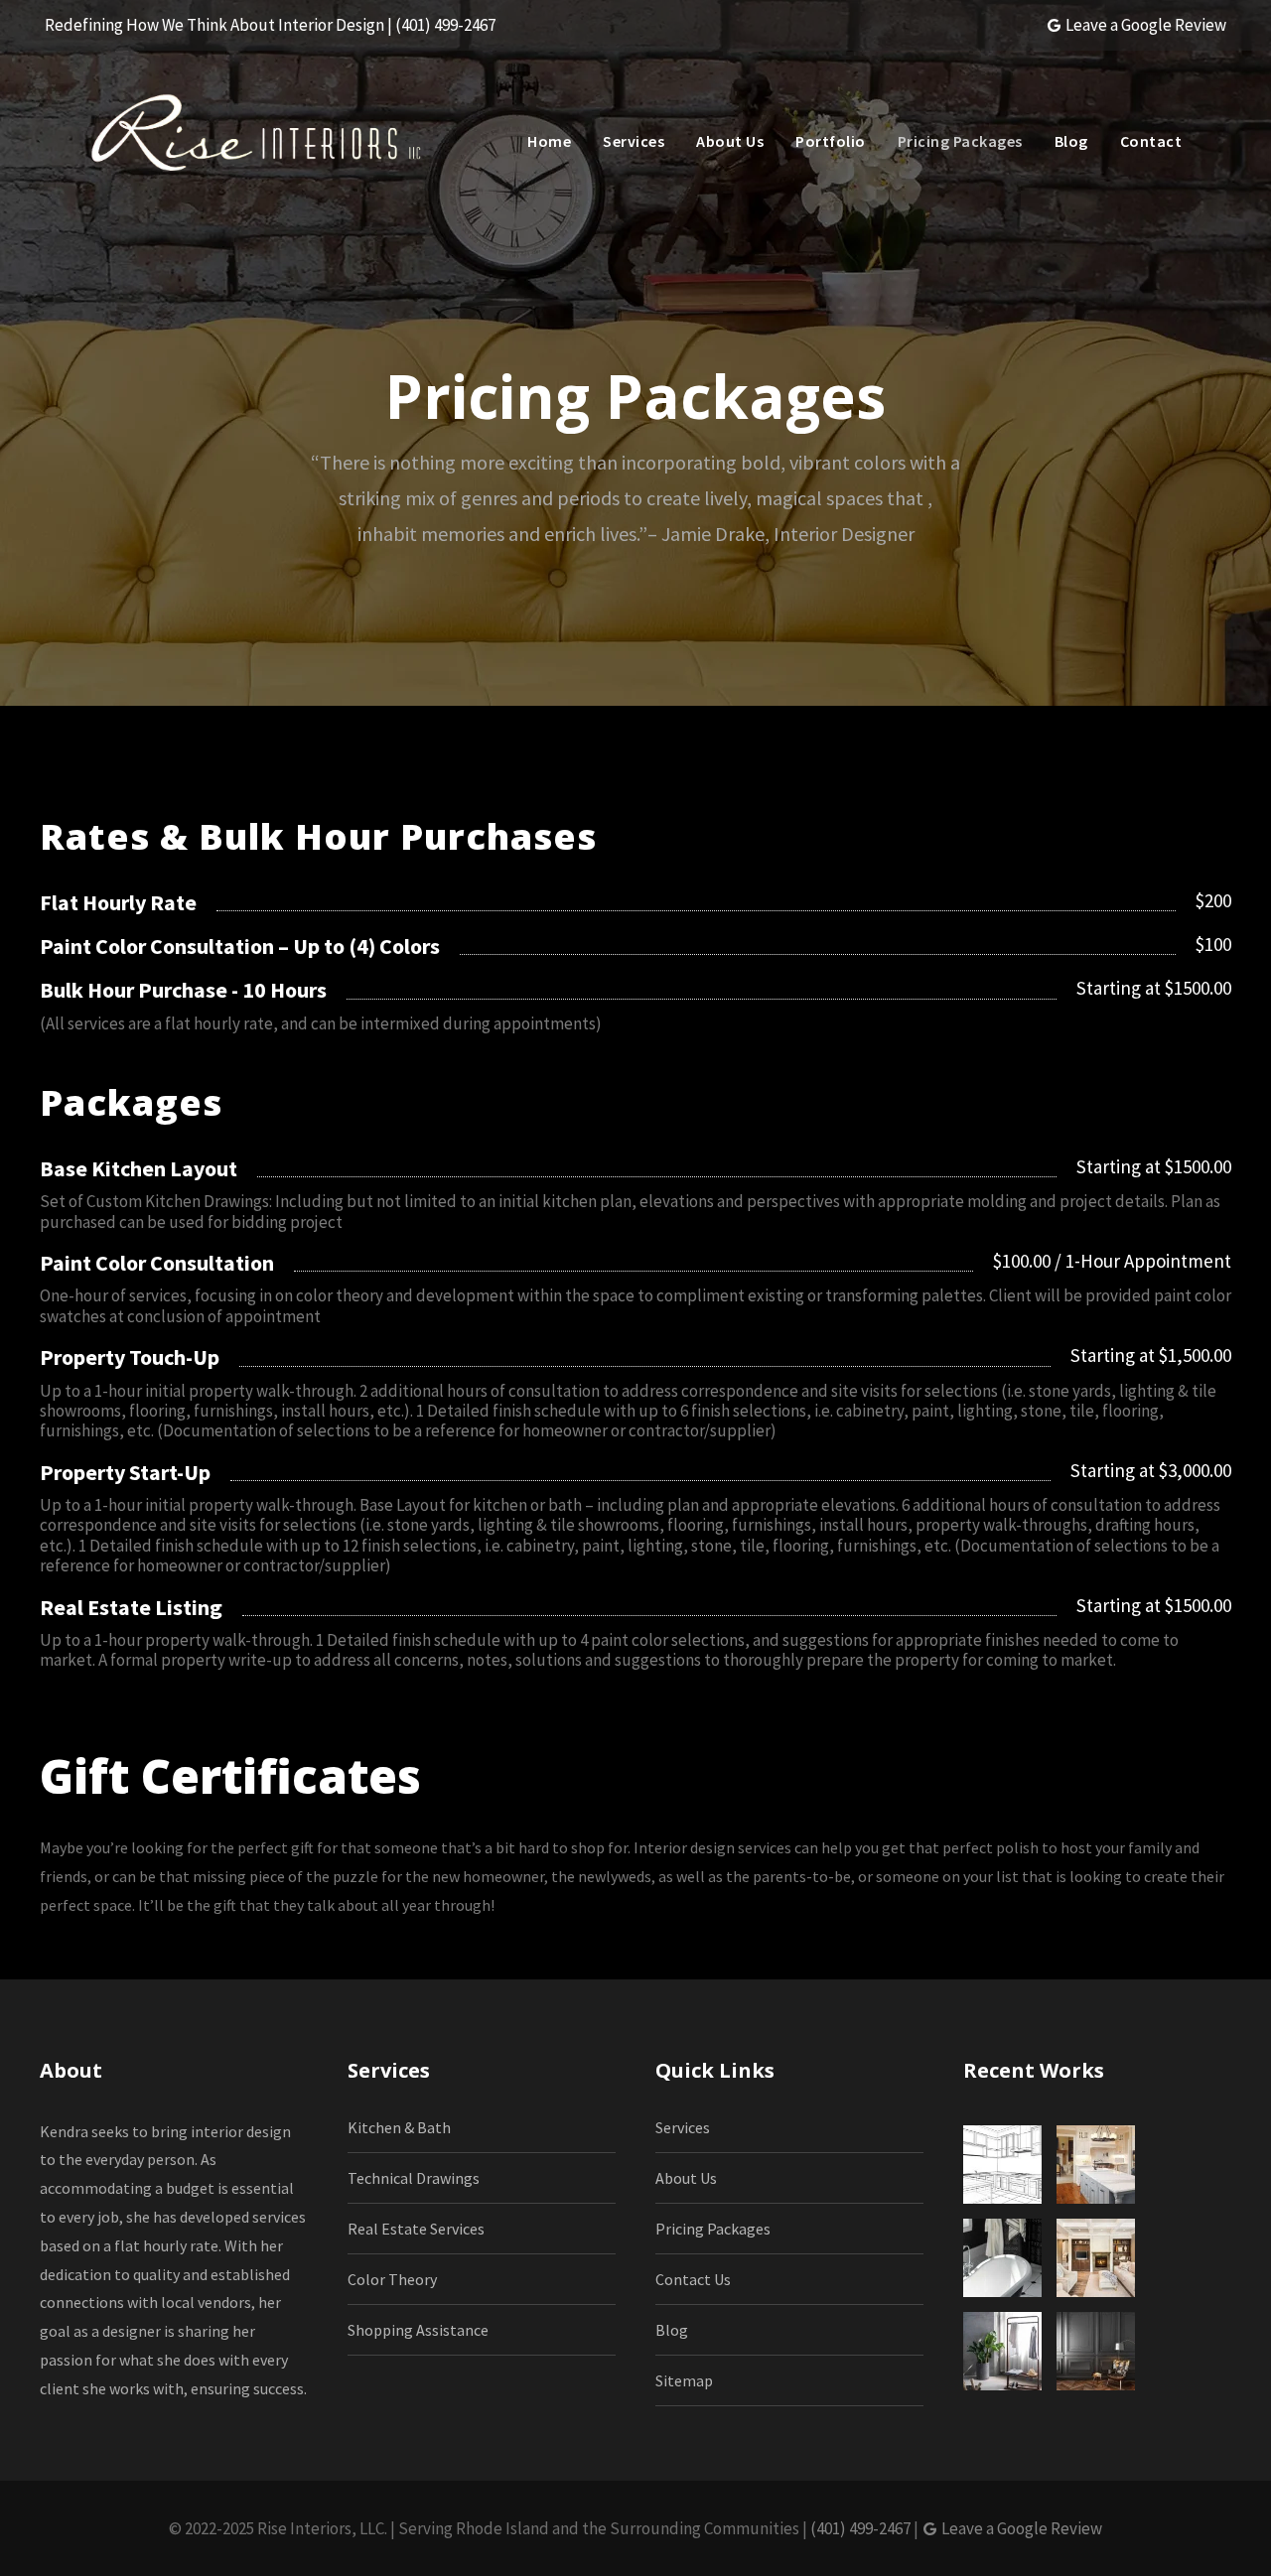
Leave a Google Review (1144, 25)
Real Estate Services (416, 2229)
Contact (1151, 141)
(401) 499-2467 (860, 2528)
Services (634, 141)
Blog (1071, 141)
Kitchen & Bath (399, 2127)
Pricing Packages (960, 141)
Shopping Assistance (418, 2330)
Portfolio (831, 141)
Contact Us (693, 2279)
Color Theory (392, 2279)
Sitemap (684, 2380)
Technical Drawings (414, 2178)
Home (549, 141)
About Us (730, 141)
